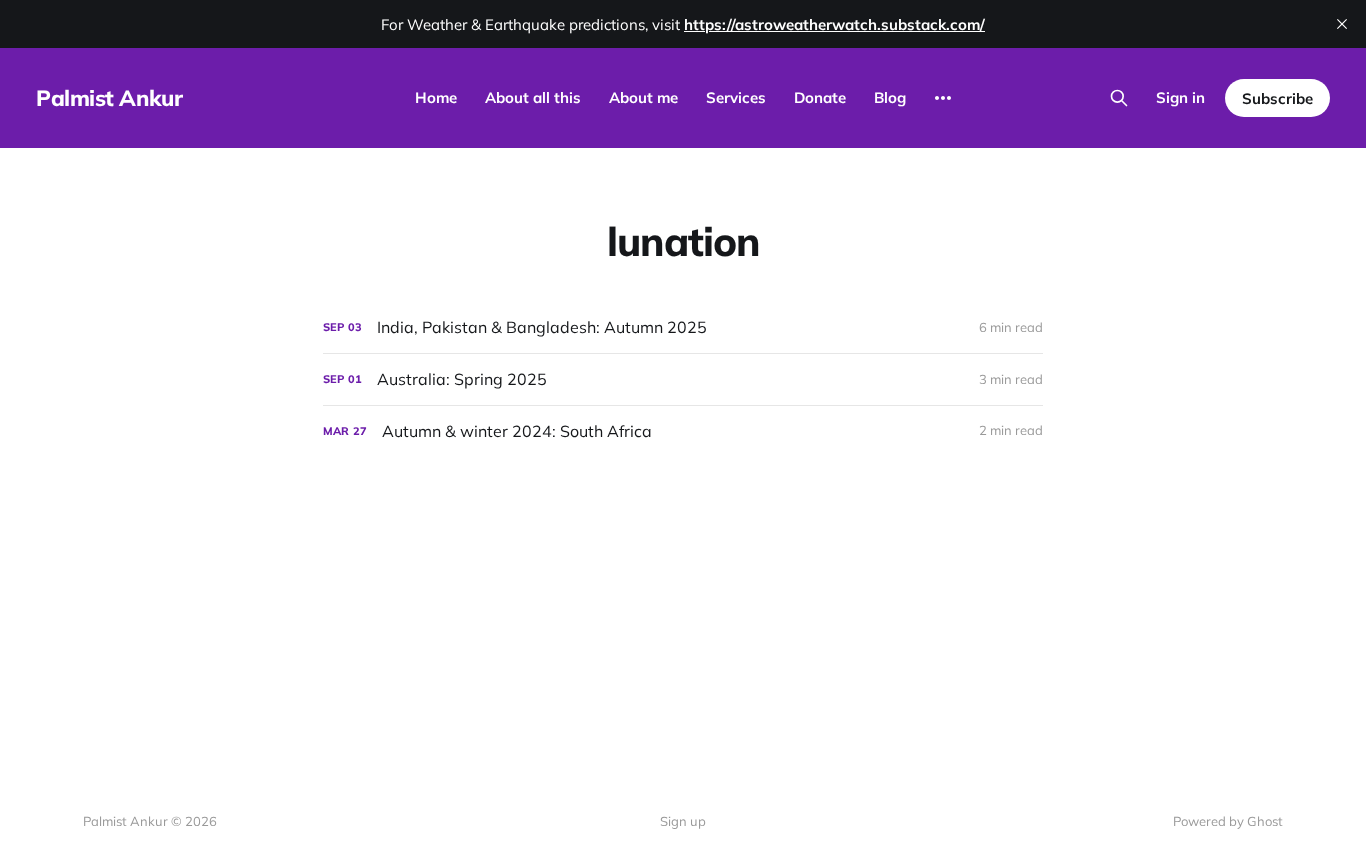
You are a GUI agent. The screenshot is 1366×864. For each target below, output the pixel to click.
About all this (533, 97)
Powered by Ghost (1228, 821)
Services (736, 97)
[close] (1342, 24)
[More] (943, 98)
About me (643, 97)
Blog (890, 97)
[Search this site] (1119, 98)
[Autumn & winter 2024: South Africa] (683, 431)
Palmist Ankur (109, 98)
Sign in (1180, 97)
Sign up (683, 821)
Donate (820, 97)
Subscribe (1277, 98)
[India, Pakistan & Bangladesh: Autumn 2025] (683, 327)
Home (436, 97)
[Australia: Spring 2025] (683, 379)
